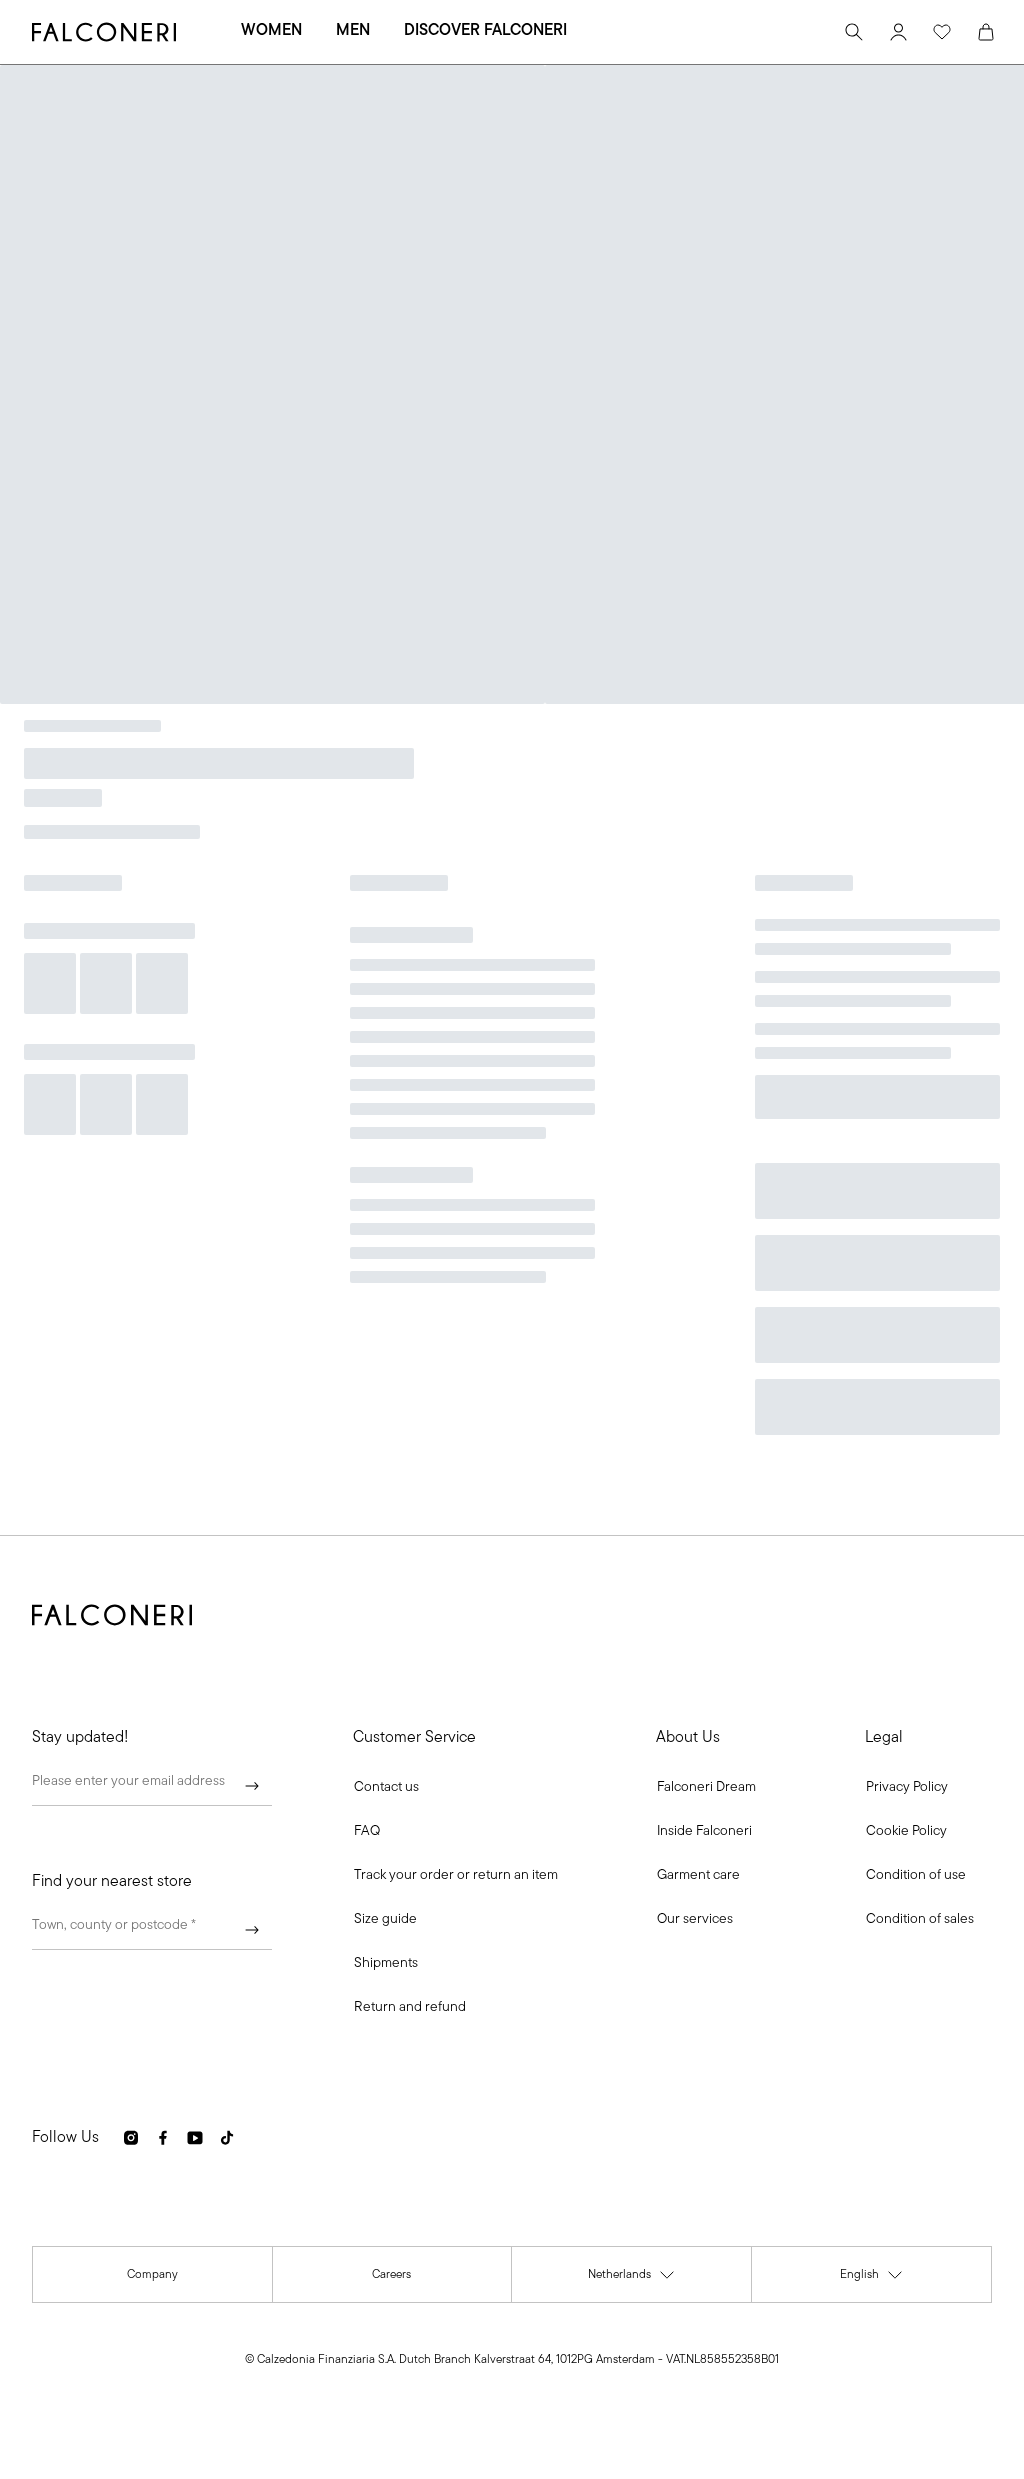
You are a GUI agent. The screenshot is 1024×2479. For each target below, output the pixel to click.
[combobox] (152, 1930)
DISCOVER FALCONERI (485, 31)
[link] (367, 1832)
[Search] (854, 32)
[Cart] (986, 32)
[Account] (898, 32)
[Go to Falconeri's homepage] (104, 32)
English (872, 2279)
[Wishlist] (942, 32)
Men (353, 31)
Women (271, 31)
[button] (386, 1788)
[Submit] (252, 1786)
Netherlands (632, 2279)
